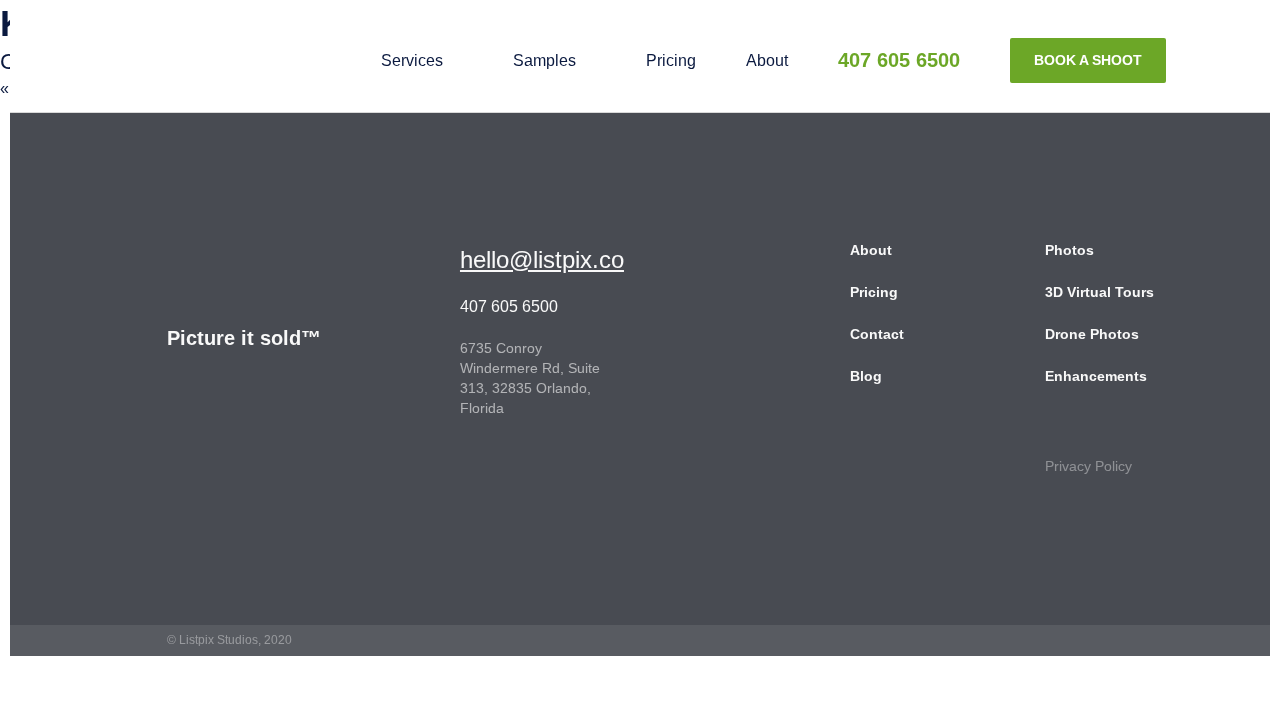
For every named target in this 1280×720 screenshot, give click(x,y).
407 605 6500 (899, 60)
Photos (1069, 250)
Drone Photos (1092, 334)
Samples (544, 60)
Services (412, 60)
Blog (866, 376)
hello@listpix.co (542, 259)
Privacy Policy (1088, 466)
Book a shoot (1088, 60)
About (767, 60)
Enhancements (1096, 376)
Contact (877, 334)
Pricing (671, 60)
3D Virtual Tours (1099, 292)
